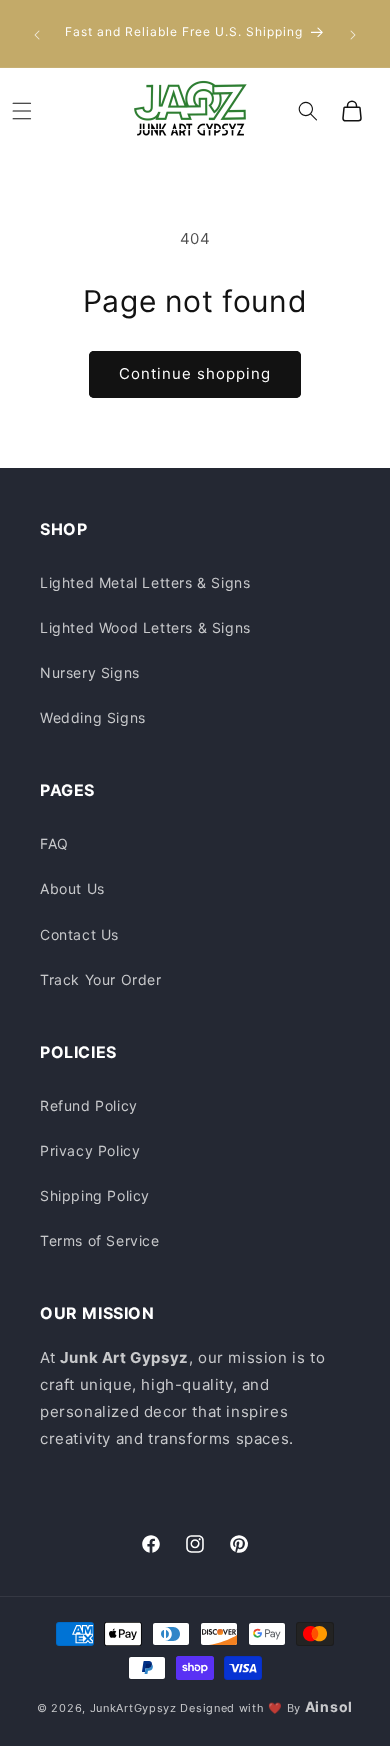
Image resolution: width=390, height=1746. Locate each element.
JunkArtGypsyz (133, 1708)
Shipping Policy (95, 1195)
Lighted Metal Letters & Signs (145, 582)
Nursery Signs (90, 672)
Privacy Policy (90, 1150)
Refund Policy (89, 1105)
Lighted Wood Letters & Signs (145, 627)
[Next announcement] (353, 33)
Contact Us (79, 934)
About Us (72, 888)
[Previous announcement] (37, 33)
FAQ (54, 843)
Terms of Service (100, 1240)
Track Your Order (101, 979)
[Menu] (22, 111)
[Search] (308, 111)
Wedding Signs (93, 717)
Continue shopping (195, 373)
